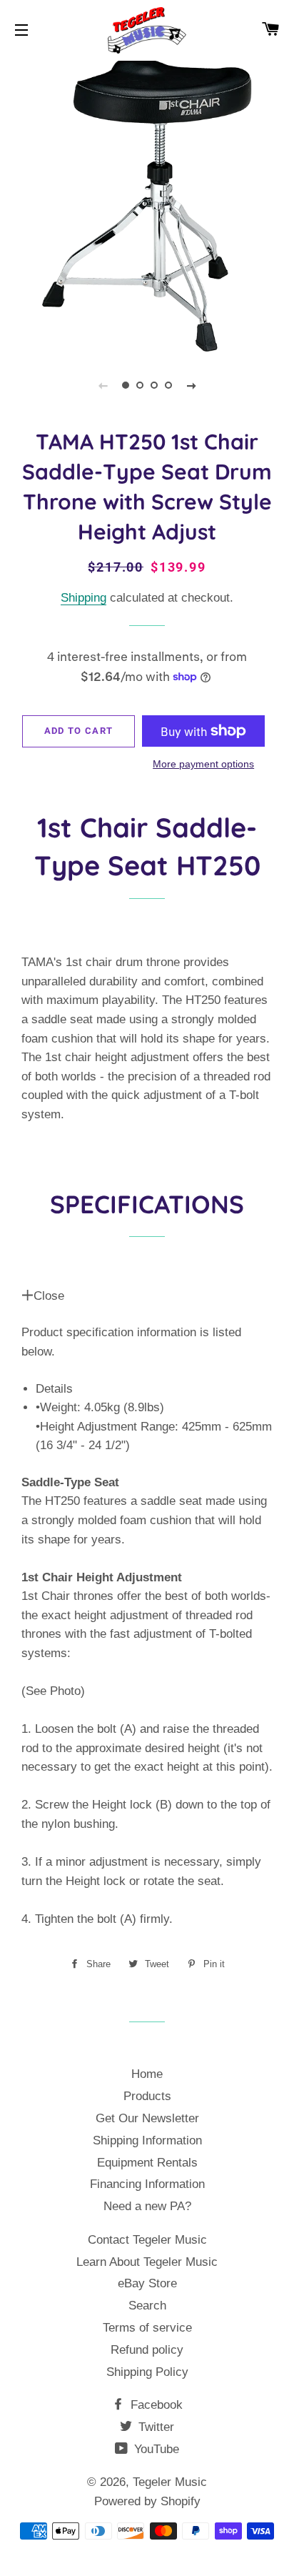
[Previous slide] (103, 385)
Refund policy (147, 2350)
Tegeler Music (170, 2482)
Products (147, 2096)
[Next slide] (191, 385)
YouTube (155, 2449)
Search (147, 2306)
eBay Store (147, 2283)
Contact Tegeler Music (147, 2240)
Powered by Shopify (147, 2501)
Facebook (155, 2405)
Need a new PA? (147, 2206)
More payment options (203, 764)
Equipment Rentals (147, 2163)
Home (147, 2074)
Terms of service (147, 2328)
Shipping (83, 598)
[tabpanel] (147, 204)
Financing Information (147, 2184)
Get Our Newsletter (147, 2118)
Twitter (154, 2427)
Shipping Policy (147, 2372)
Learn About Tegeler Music (147, 2262)
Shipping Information (147, 2140)
